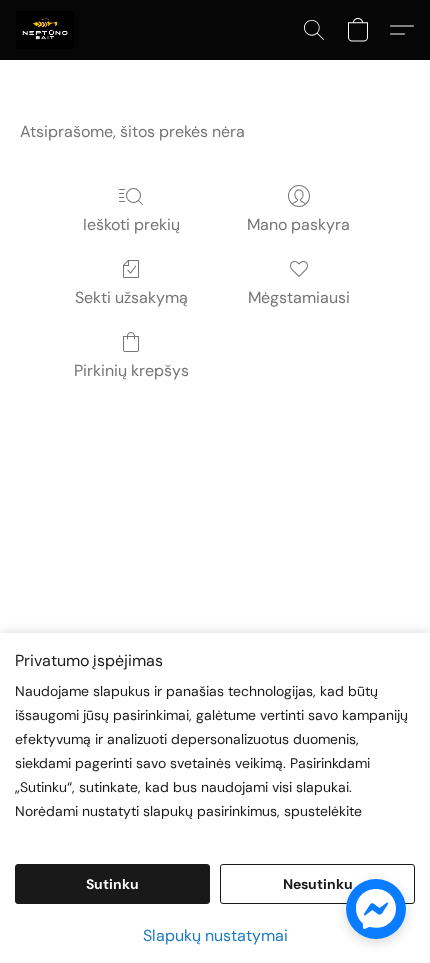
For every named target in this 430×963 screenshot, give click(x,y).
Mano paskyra (298, 224)
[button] (46, 30)
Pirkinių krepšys (131, 370)
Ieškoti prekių (131, 224)
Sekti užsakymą (131, 297)
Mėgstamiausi (299, 297)
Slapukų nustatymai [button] (215, 935)
